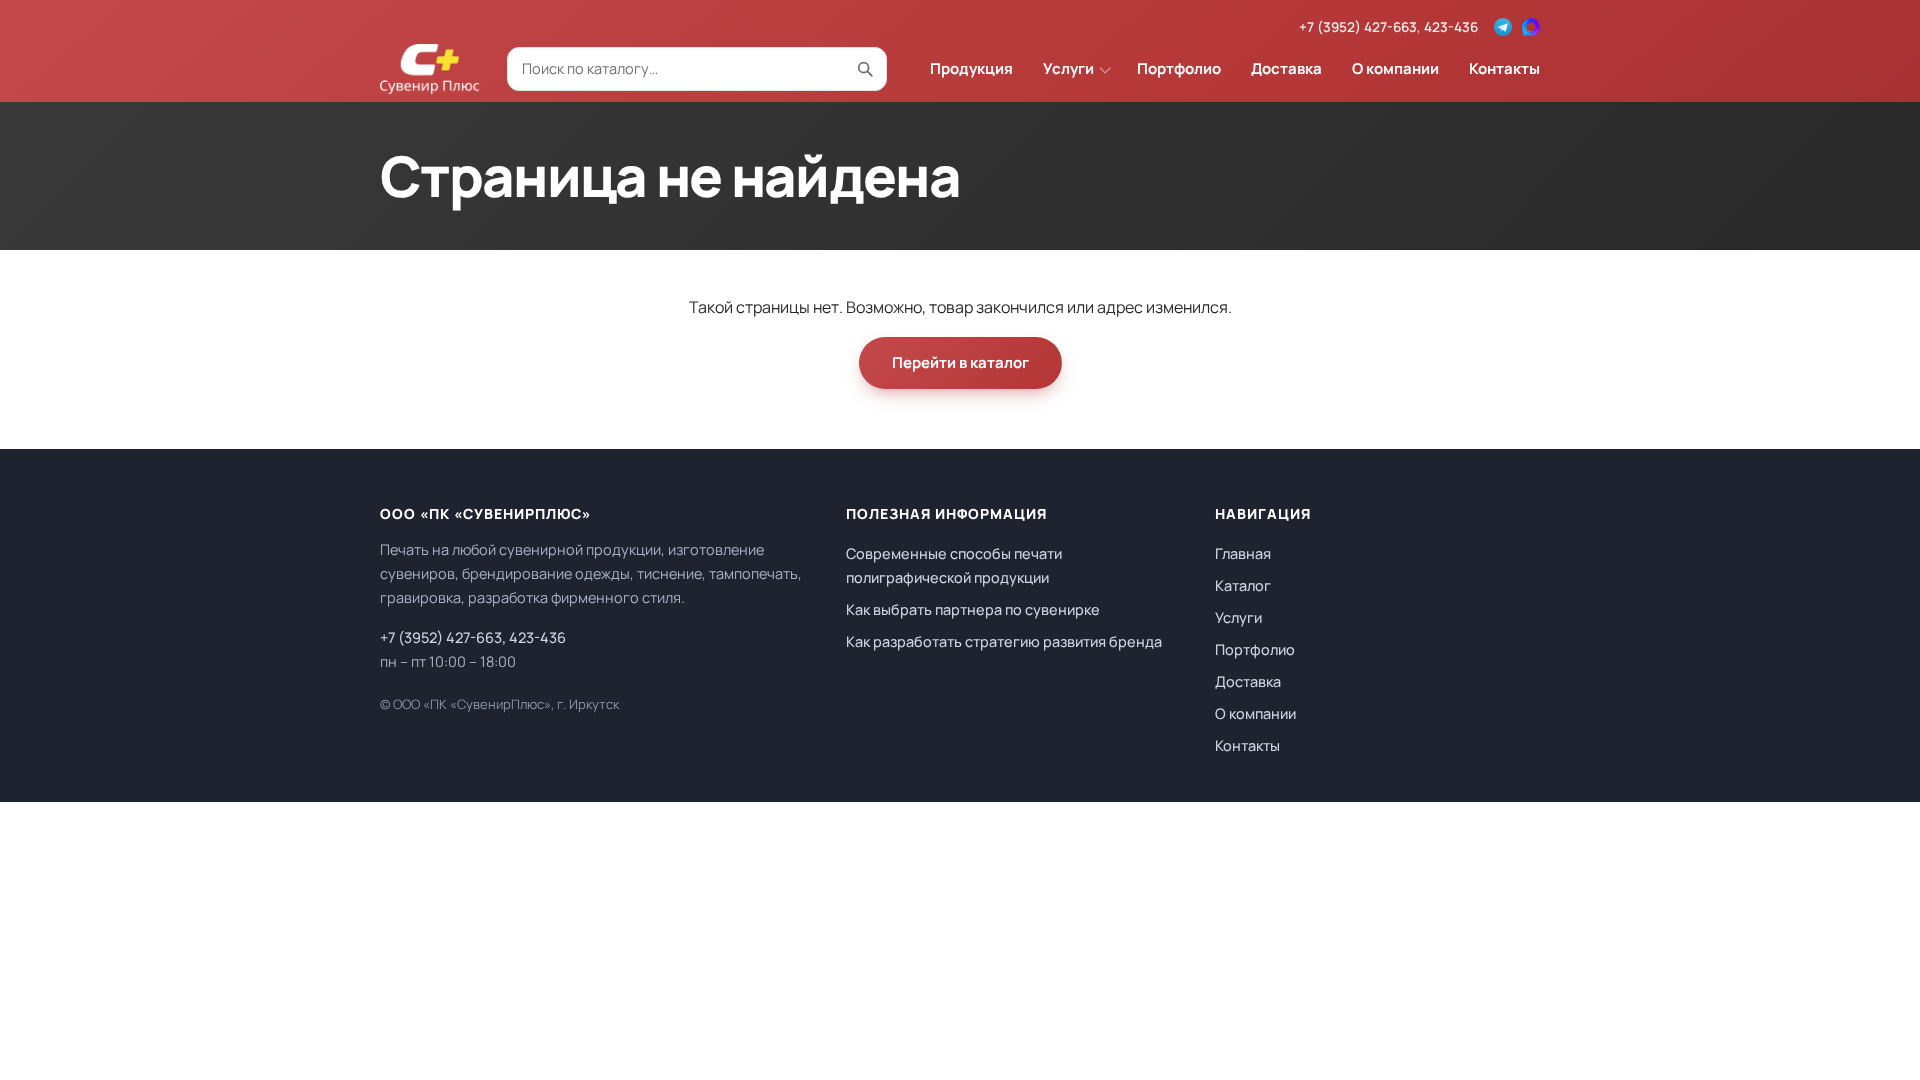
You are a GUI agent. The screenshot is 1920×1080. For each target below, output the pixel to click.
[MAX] (1531, 27)
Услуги (1068, 68)
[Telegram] (1503, 27)
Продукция (971, 68)
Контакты (1504, 68)
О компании (1395, 68)
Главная (1243, 553)
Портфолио (1179, 68)
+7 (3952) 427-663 (1358, 27)
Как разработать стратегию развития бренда (1004, 641)
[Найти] (865, 69)
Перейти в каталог (960, 362)
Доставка (1286, 68)
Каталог (1243, 585)
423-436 (1451, 27)
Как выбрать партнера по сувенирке (973, 609)
